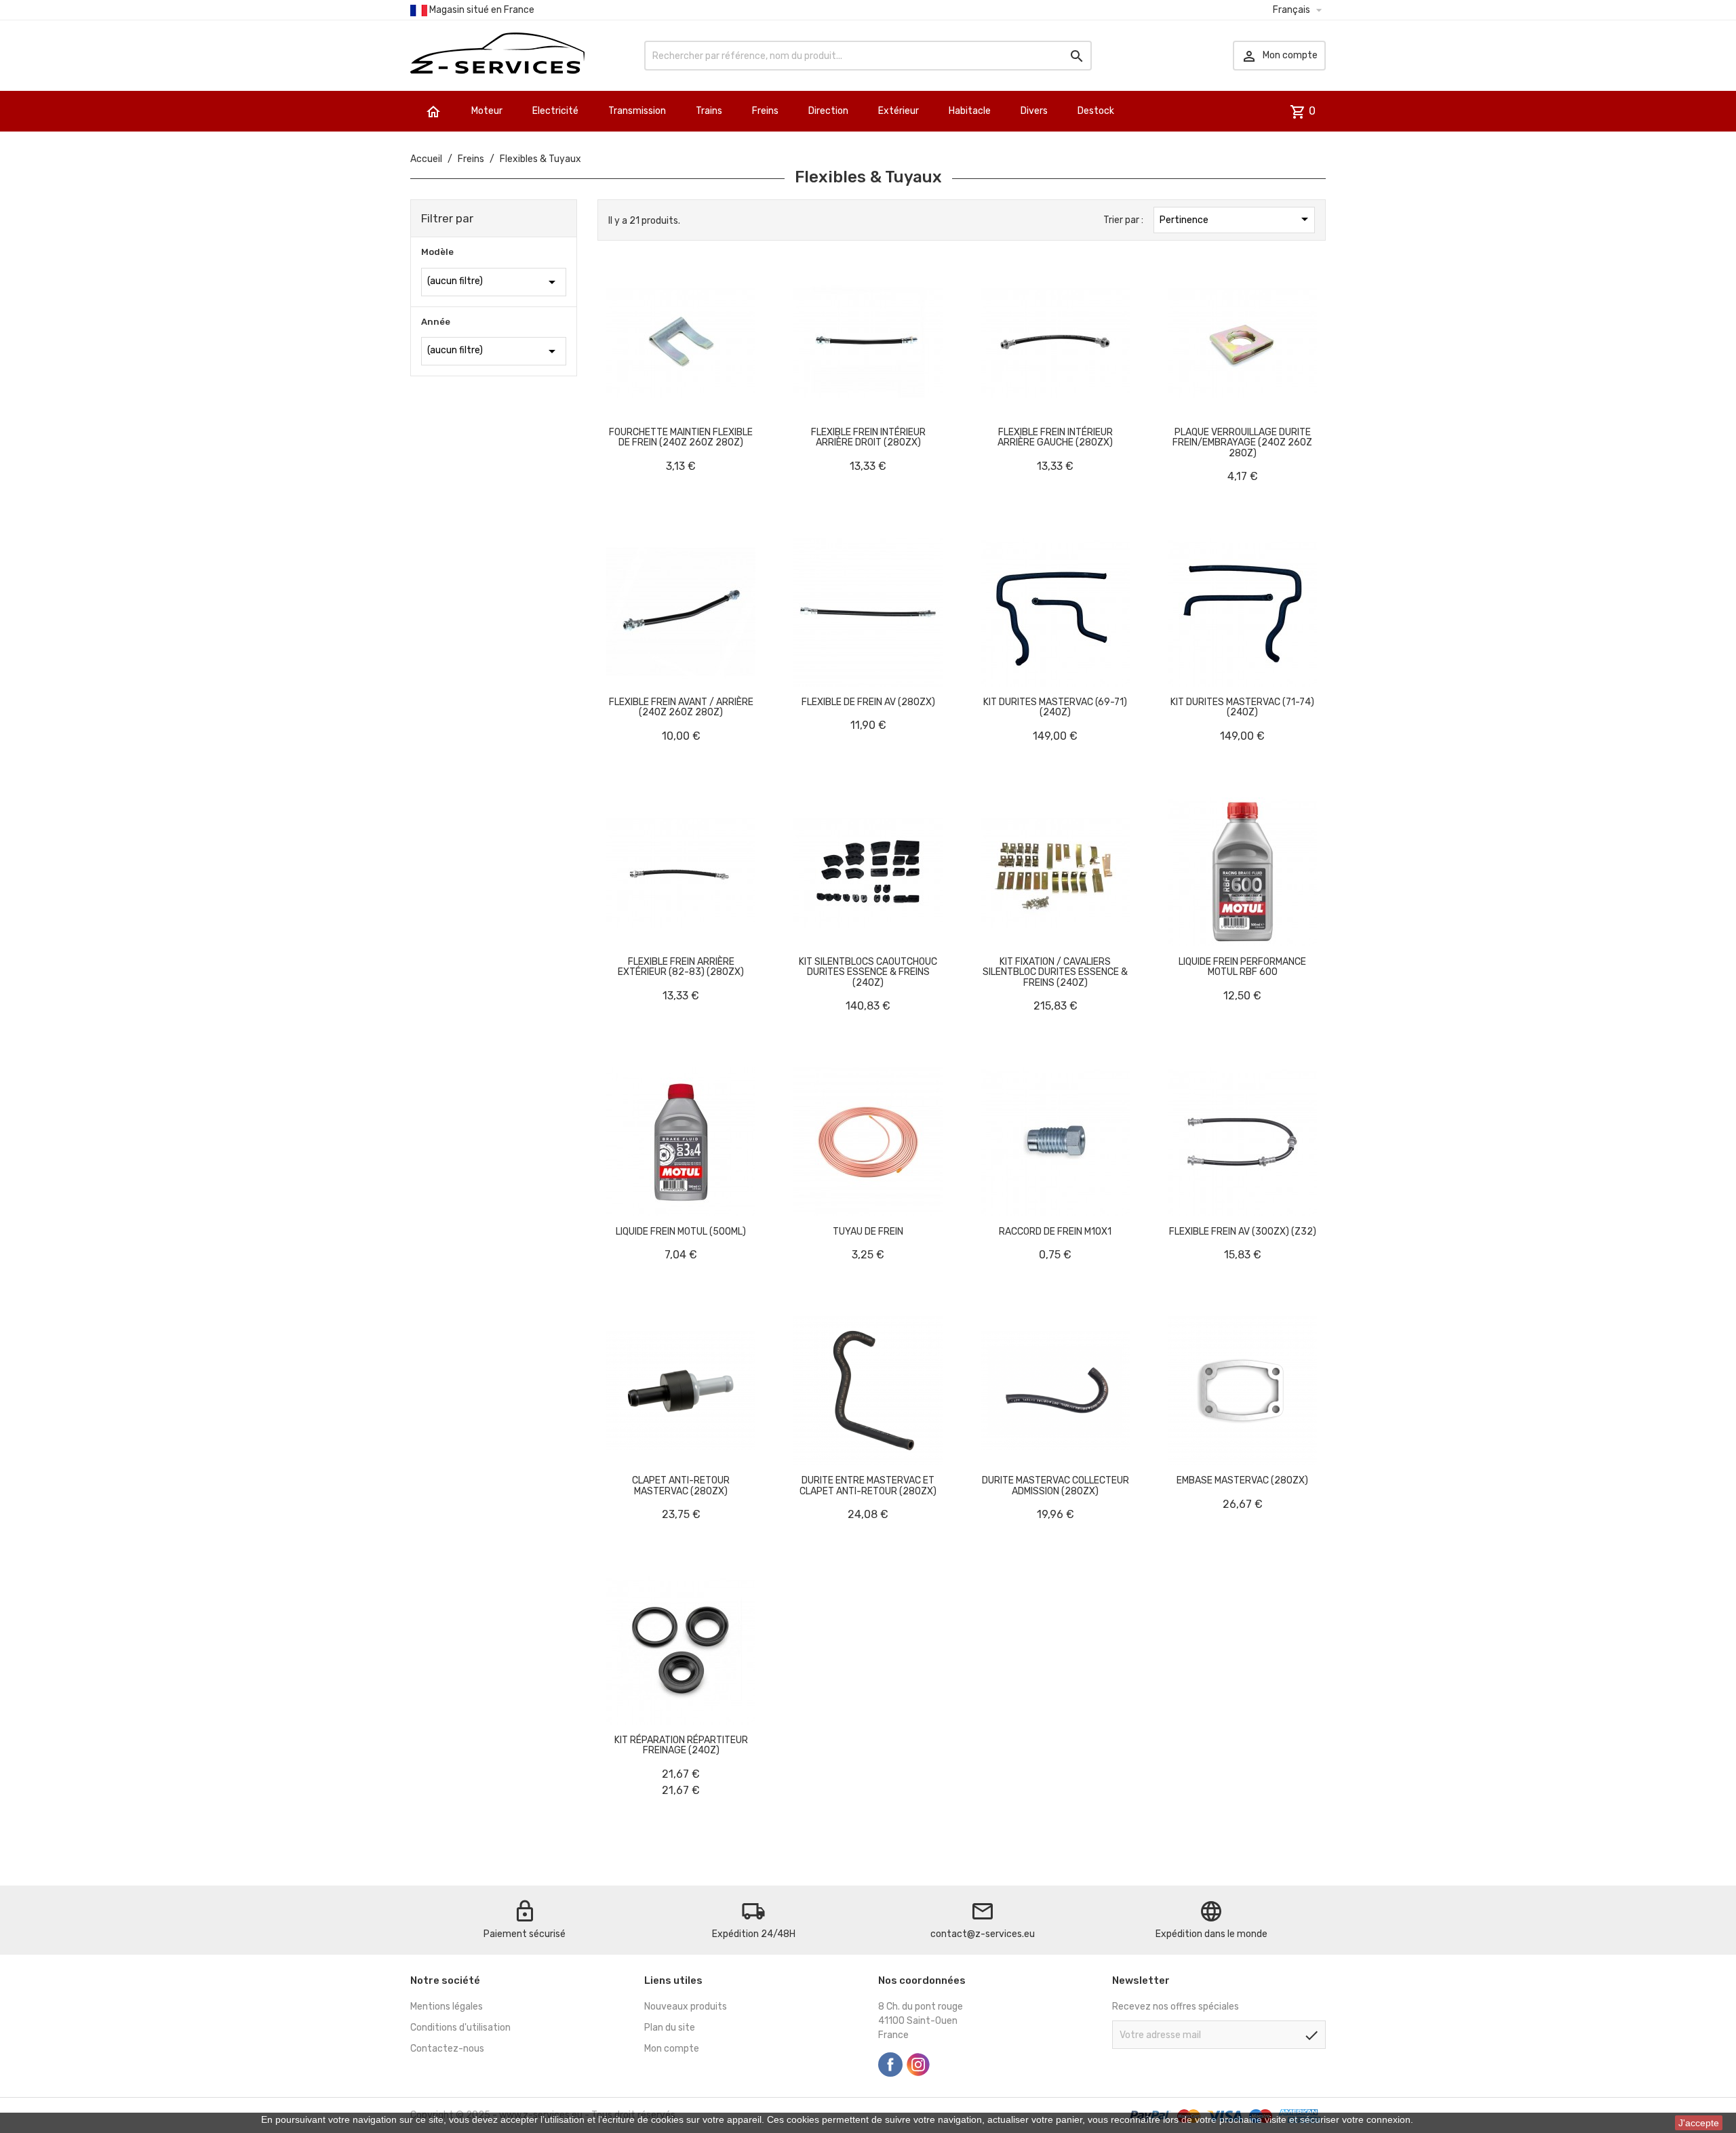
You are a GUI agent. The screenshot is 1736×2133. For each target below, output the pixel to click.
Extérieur (899, 111)
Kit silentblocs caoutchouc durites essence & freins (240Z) (868, 972)
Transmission (637, 111)
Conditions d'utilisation (460, 2028)
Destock (1096, 111)
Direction (828, 111)
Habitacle (970, 111)
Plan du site (670, 2028)
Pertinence (1236, 219)
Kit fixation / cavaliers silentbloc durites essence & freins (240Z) (1055, 972)
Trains (709, 111)
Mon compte (672, 2049)
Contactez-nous (447, 2049)
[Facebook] (890, 2065)
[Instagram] (918, 2065)
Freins (765, 111)
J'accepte (1699, 2123)
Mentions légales (447, 2007)
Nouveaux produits (686, 2007)
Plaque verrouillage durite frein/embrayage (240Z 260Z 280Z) (1242, 443)
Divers (1034, 111)
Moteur (487, 111)
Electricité (555, 111)
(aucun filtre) (494, 282)
